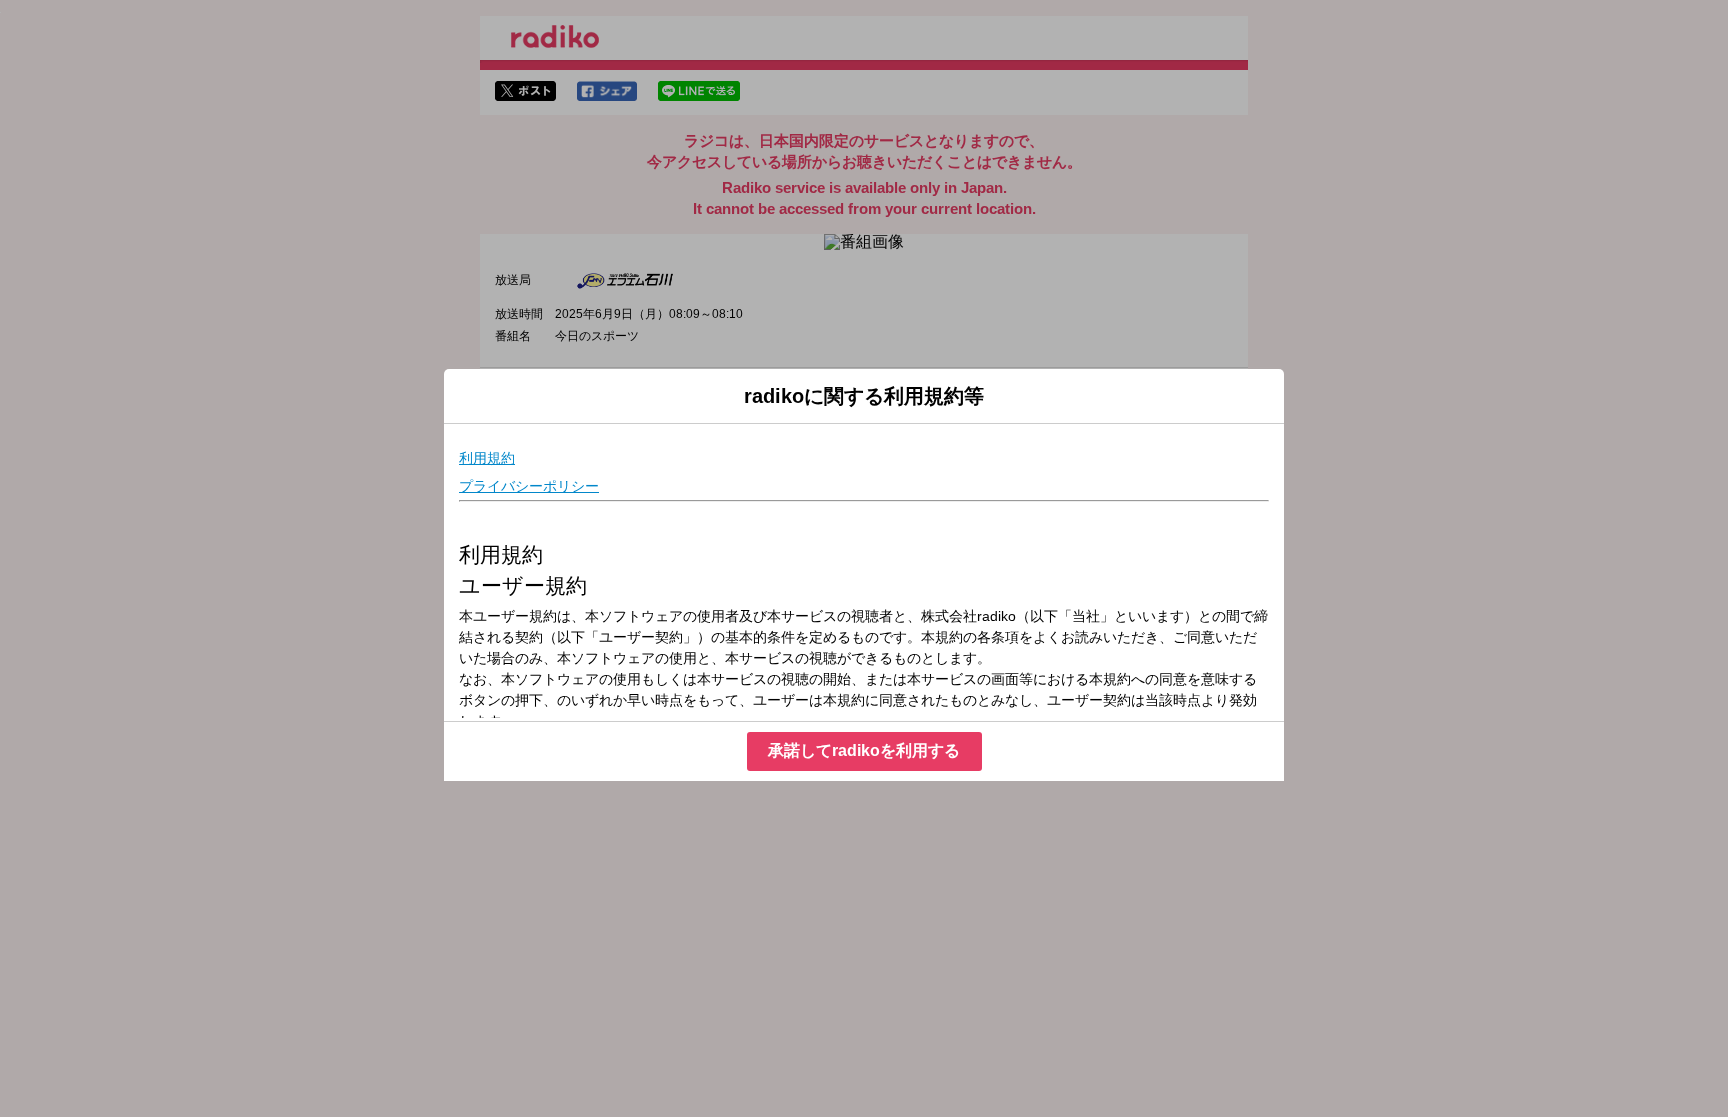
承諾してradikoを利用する (864, 750)
